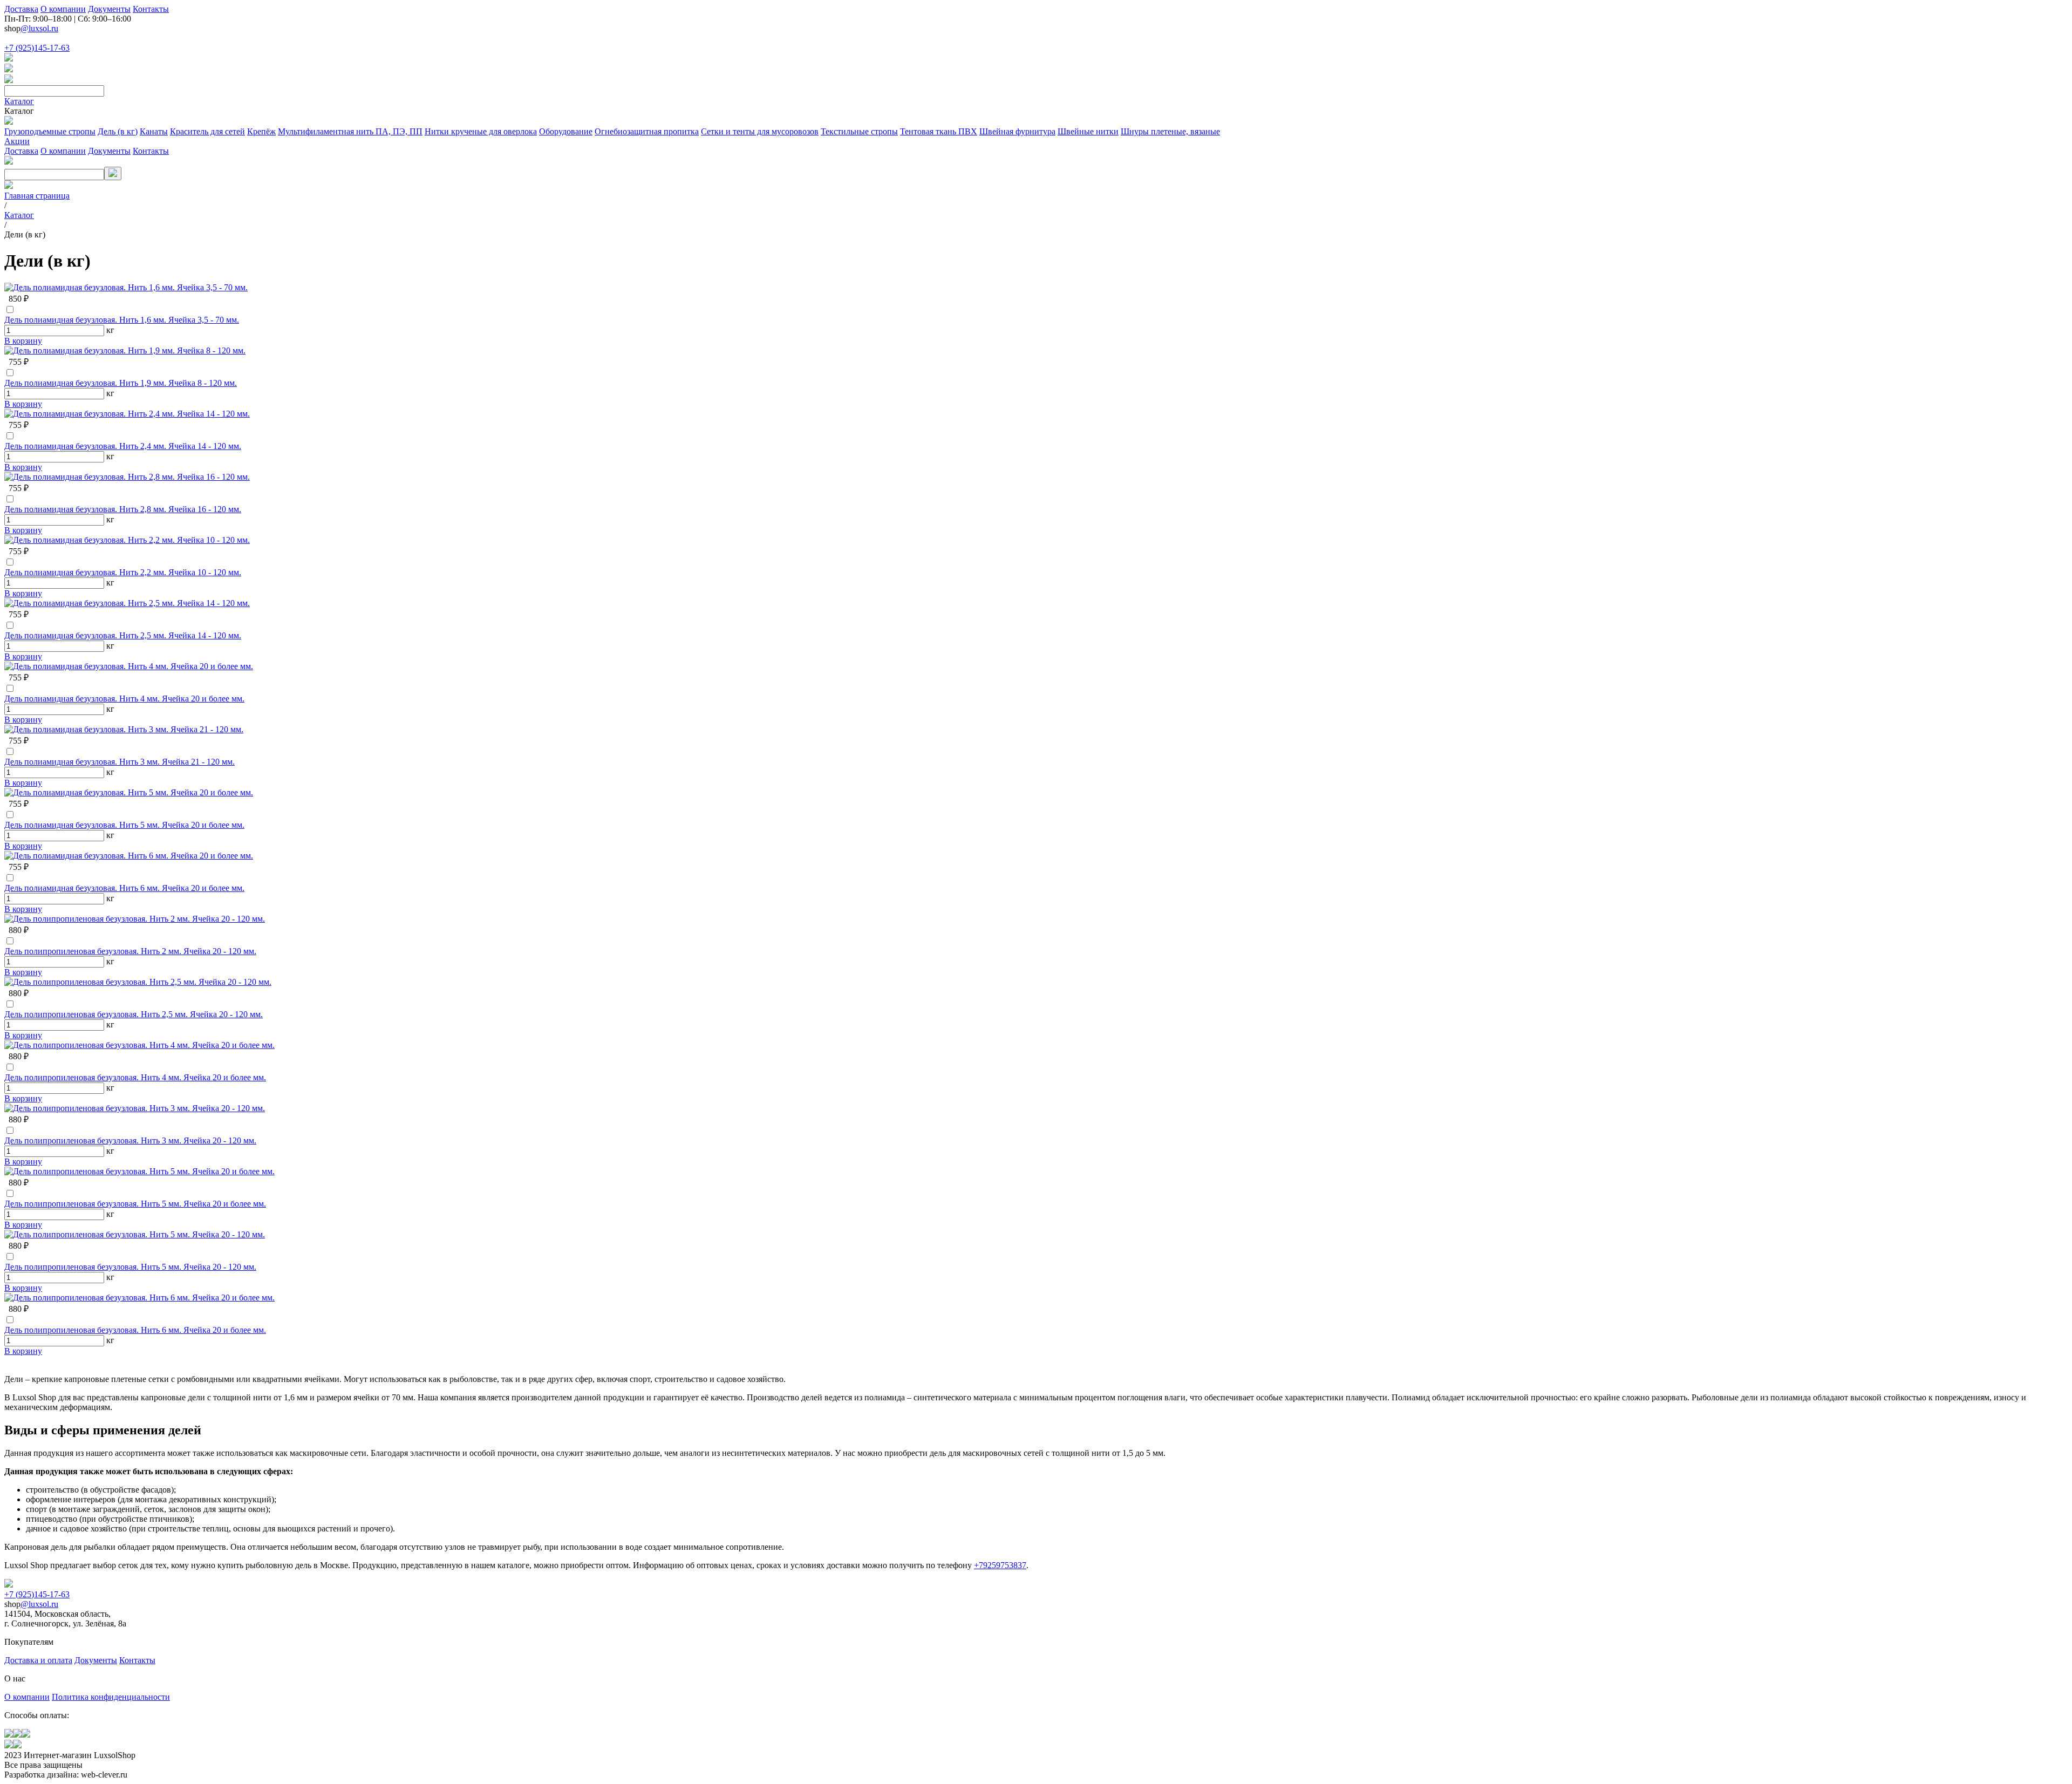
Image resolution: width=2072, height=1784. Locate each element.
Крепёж (261, 131)
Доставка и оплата (38, 1660)
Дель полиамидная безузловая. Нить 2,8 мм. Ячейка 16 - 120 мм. (123, 509)
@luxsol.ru (39, 28)
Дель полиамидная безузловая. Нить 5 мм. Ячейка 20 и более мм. (124, 825)
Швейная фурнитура (1017, 131)
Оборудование (566, 131)
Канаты (154, 131)
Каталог (19, 101)
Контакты (151, 9)
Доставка (21, 9)
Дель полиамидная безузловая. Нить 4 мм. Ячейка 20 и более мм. (124, 699)
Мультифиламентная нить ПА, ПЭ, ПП (350, 131)
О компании (63, 9)
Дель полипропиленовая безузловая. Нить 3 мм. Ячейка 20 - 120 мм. (130, 1140)
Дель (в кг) (118, 131)
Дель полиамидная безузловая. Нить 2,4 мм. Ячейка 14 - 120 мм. (123, 446)
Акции (17, 141)
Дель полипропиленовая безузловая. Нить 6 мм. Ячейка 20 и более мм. (135, 1330)
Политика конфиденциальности (111, 1697)
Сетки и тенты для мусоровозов (760, 131)
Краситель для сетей (207, 131)
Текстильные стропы (859, 131)
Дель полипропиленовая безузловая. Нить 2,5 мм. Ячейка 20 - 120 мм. (134, 1014)
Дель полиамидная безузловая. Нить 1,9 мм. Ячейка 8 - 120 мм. (121, 383)
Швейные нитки (1088, 131)
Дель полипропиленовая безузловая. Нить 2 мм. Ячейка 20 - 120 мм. (130, 951)
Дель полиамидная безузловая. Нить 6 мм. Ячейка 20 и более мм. (124, 888)
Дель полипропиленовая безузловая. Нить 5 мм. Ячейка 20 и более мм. (135, 1204)
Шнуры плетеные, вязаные (1170, 131)
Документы (109, 9)
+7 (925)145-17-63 (37, 48)
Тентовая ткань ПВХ (939, 131)
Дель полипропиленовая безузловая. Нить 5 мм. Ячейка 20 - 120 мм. (130, 1267)
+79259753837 (1000, 1565)
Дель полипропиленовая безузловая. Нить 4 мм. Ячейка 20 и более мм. (135, 1077)
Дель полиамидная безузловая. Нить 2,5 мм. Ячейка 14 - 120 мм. (123, 635)
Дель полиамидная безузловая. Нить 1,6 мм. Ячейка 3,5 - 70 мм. (122, 320)
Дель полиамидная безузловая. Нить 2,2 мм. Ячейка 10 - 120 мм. (123, 572)
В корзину (23, 341)
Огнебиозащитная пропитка (647, 131)
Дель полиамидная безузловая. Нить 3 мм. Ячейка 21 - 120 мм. (120, 762)
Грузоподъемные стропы (50, 131)
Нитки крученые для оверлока (481, 131)
